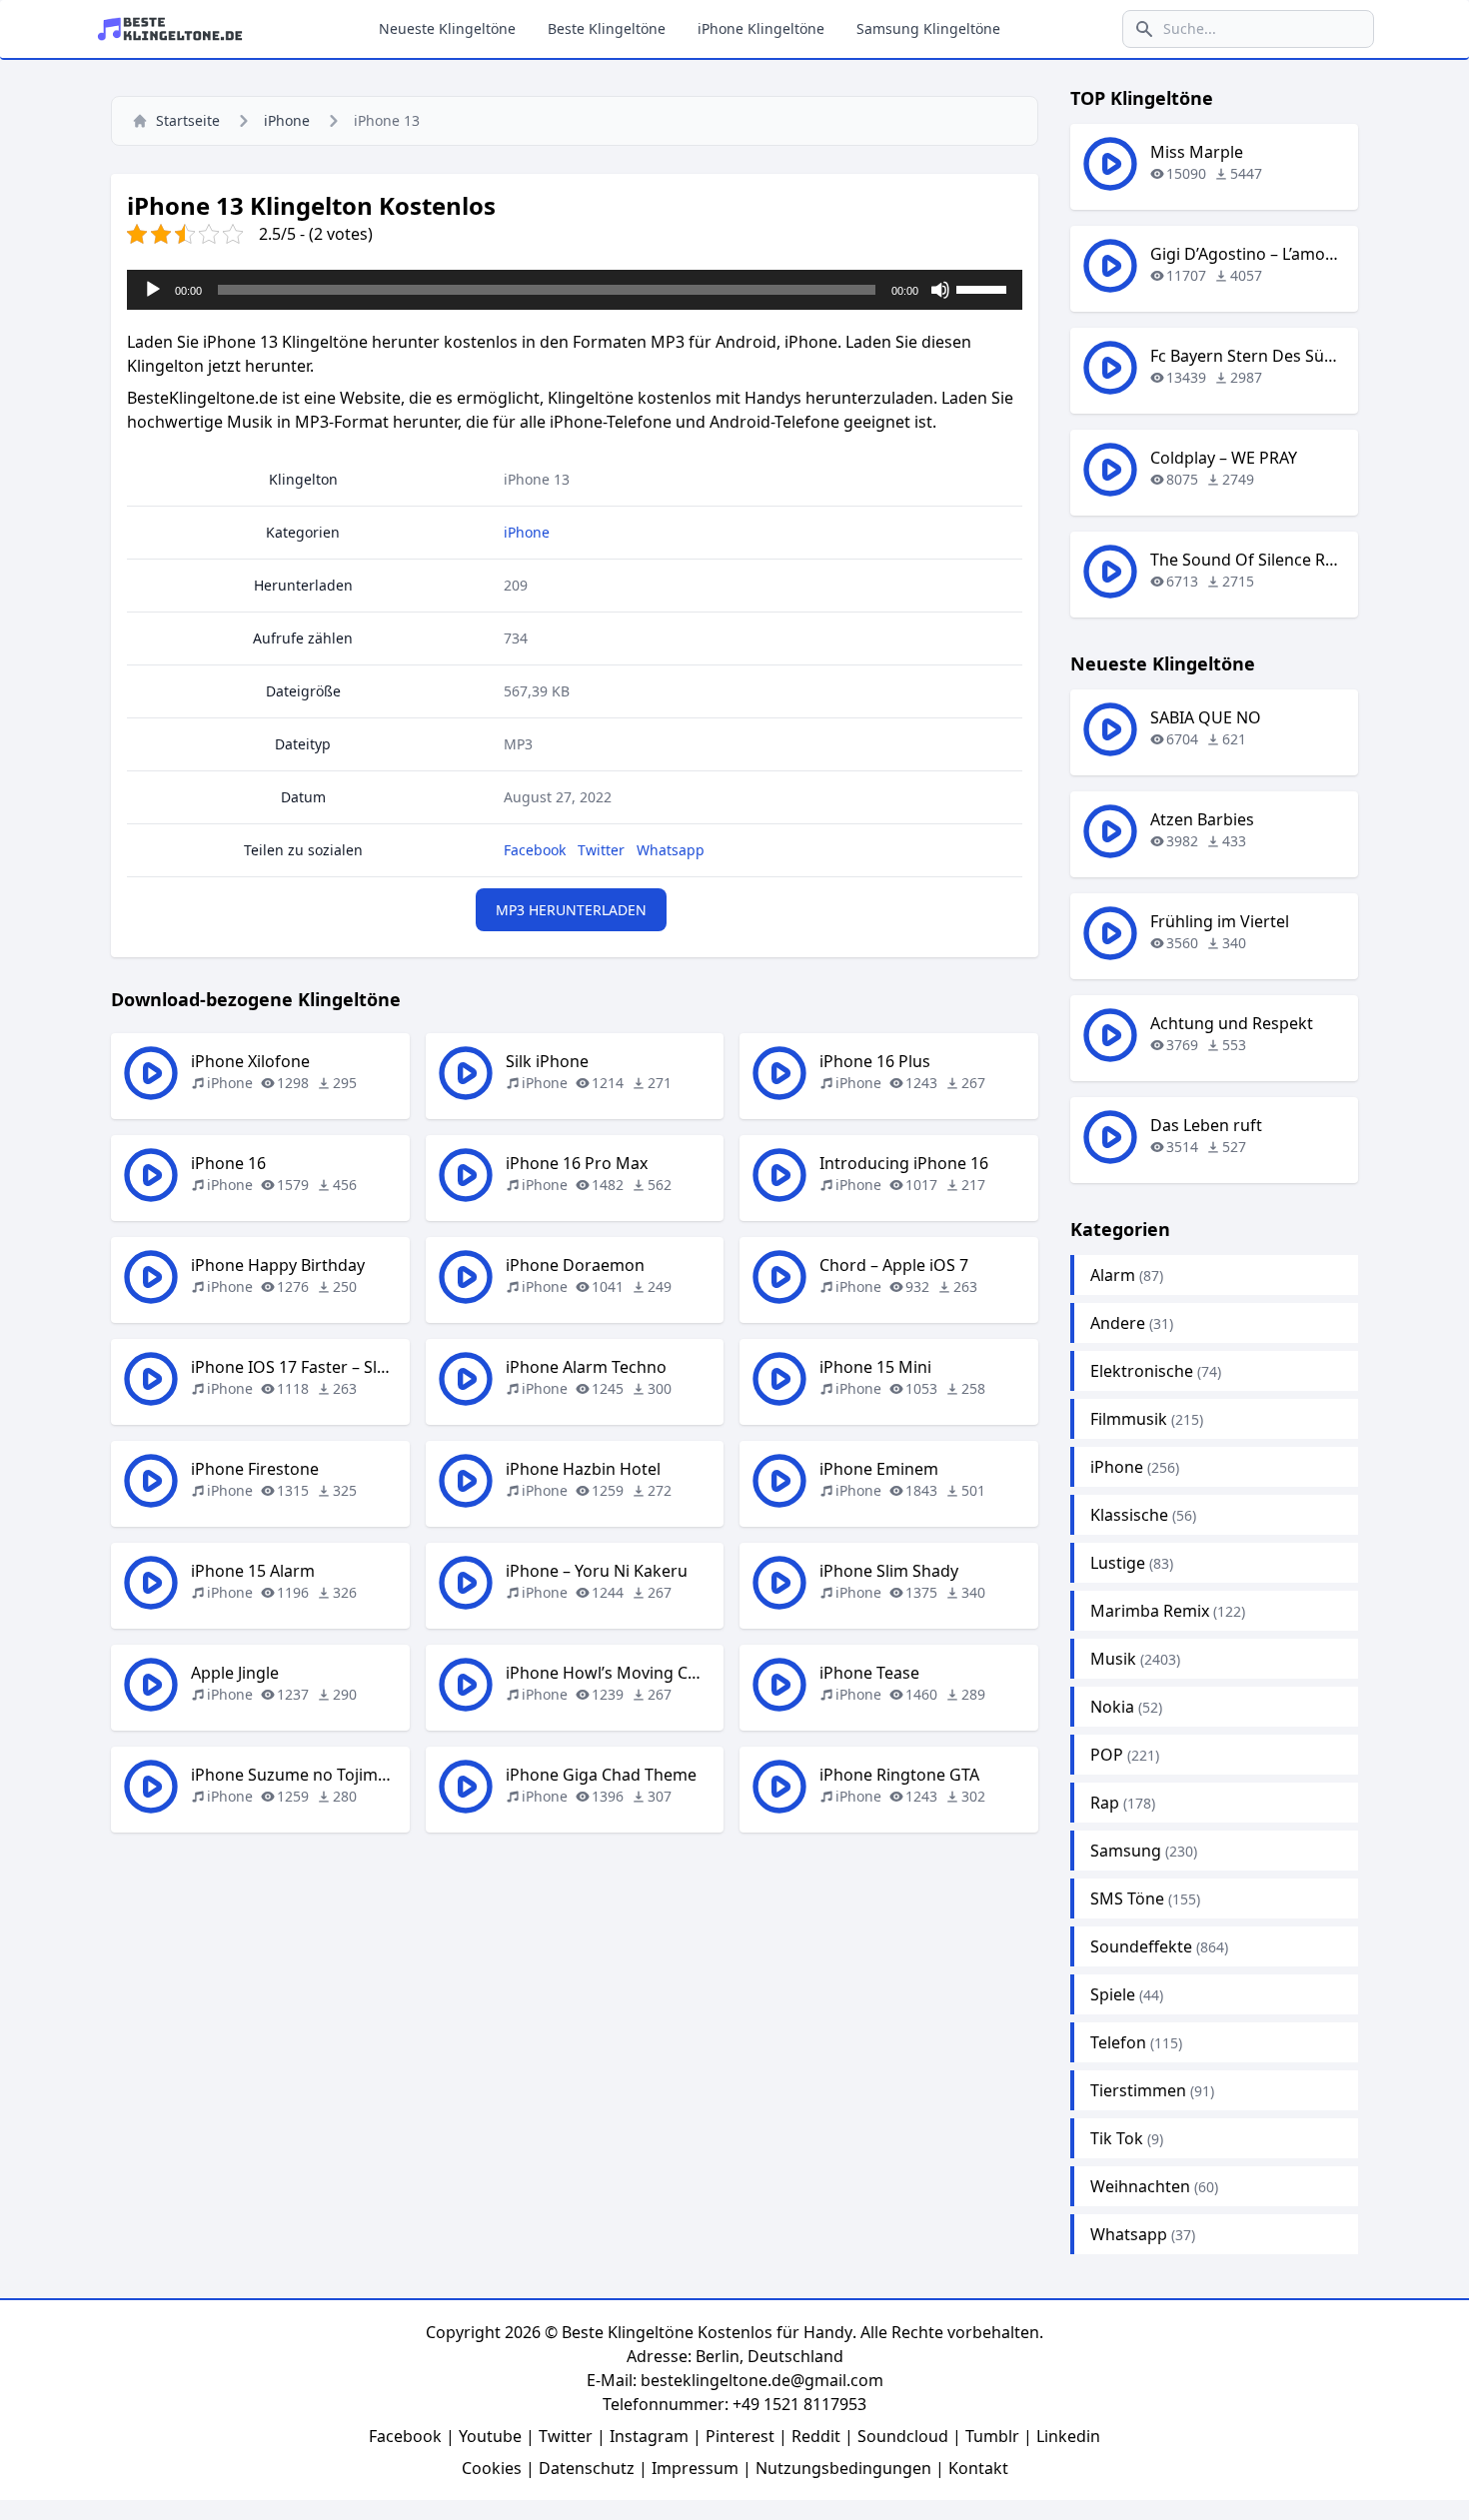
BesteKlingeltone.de (202, 398)
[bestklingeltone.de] (176, 29)
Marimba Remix (1150, 1611)
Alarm (1113, 1275)
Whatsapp (671, 850)
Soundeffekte (1141, 1946)
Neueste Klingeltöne (447, 28)
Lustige (1118, 1563)
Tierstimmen (1138, 2090)
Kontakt (978, 2468)
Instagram (649, 2436)
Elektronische (1142, 1371)
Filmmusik (1129, 1419)
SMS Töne (1127, 1898)
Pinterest (740, 2436)
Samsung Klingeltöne (928, 28)
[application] (575, 290)
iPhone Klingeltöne (761, 28)
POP (1107, 1755)
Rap (1105, 1803)
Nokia (1112, 1707)
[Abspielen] (153, 290)
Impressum (695, 2468)
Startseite (188, 120)
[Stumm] (940, 290)
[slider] (984, 288)
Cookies (492, 2468)
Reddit (816, 2436)
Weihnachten (1140, 2186)
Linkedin (1068, 2436)
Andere (1118, 1323)
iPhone (287, 120)
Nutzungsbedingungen (843, 2468)
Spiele (1113, 1994)
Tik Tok (1117, 2138)
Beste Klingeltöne (607, 28)
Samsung (1126, 1851)
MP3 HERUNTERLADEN (571, 910)
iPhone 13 (537, 479)
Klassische (1129, 1515)
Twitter (601, 850)
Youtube (490, 2436)
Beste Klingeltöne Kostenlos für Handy (707, 2332)
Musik (1113, 1659)
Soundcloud (903, 2436)
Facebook (535, 850)
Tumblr (992, 2436)
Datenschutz (587, 2468)
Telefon (1118, 2042)
